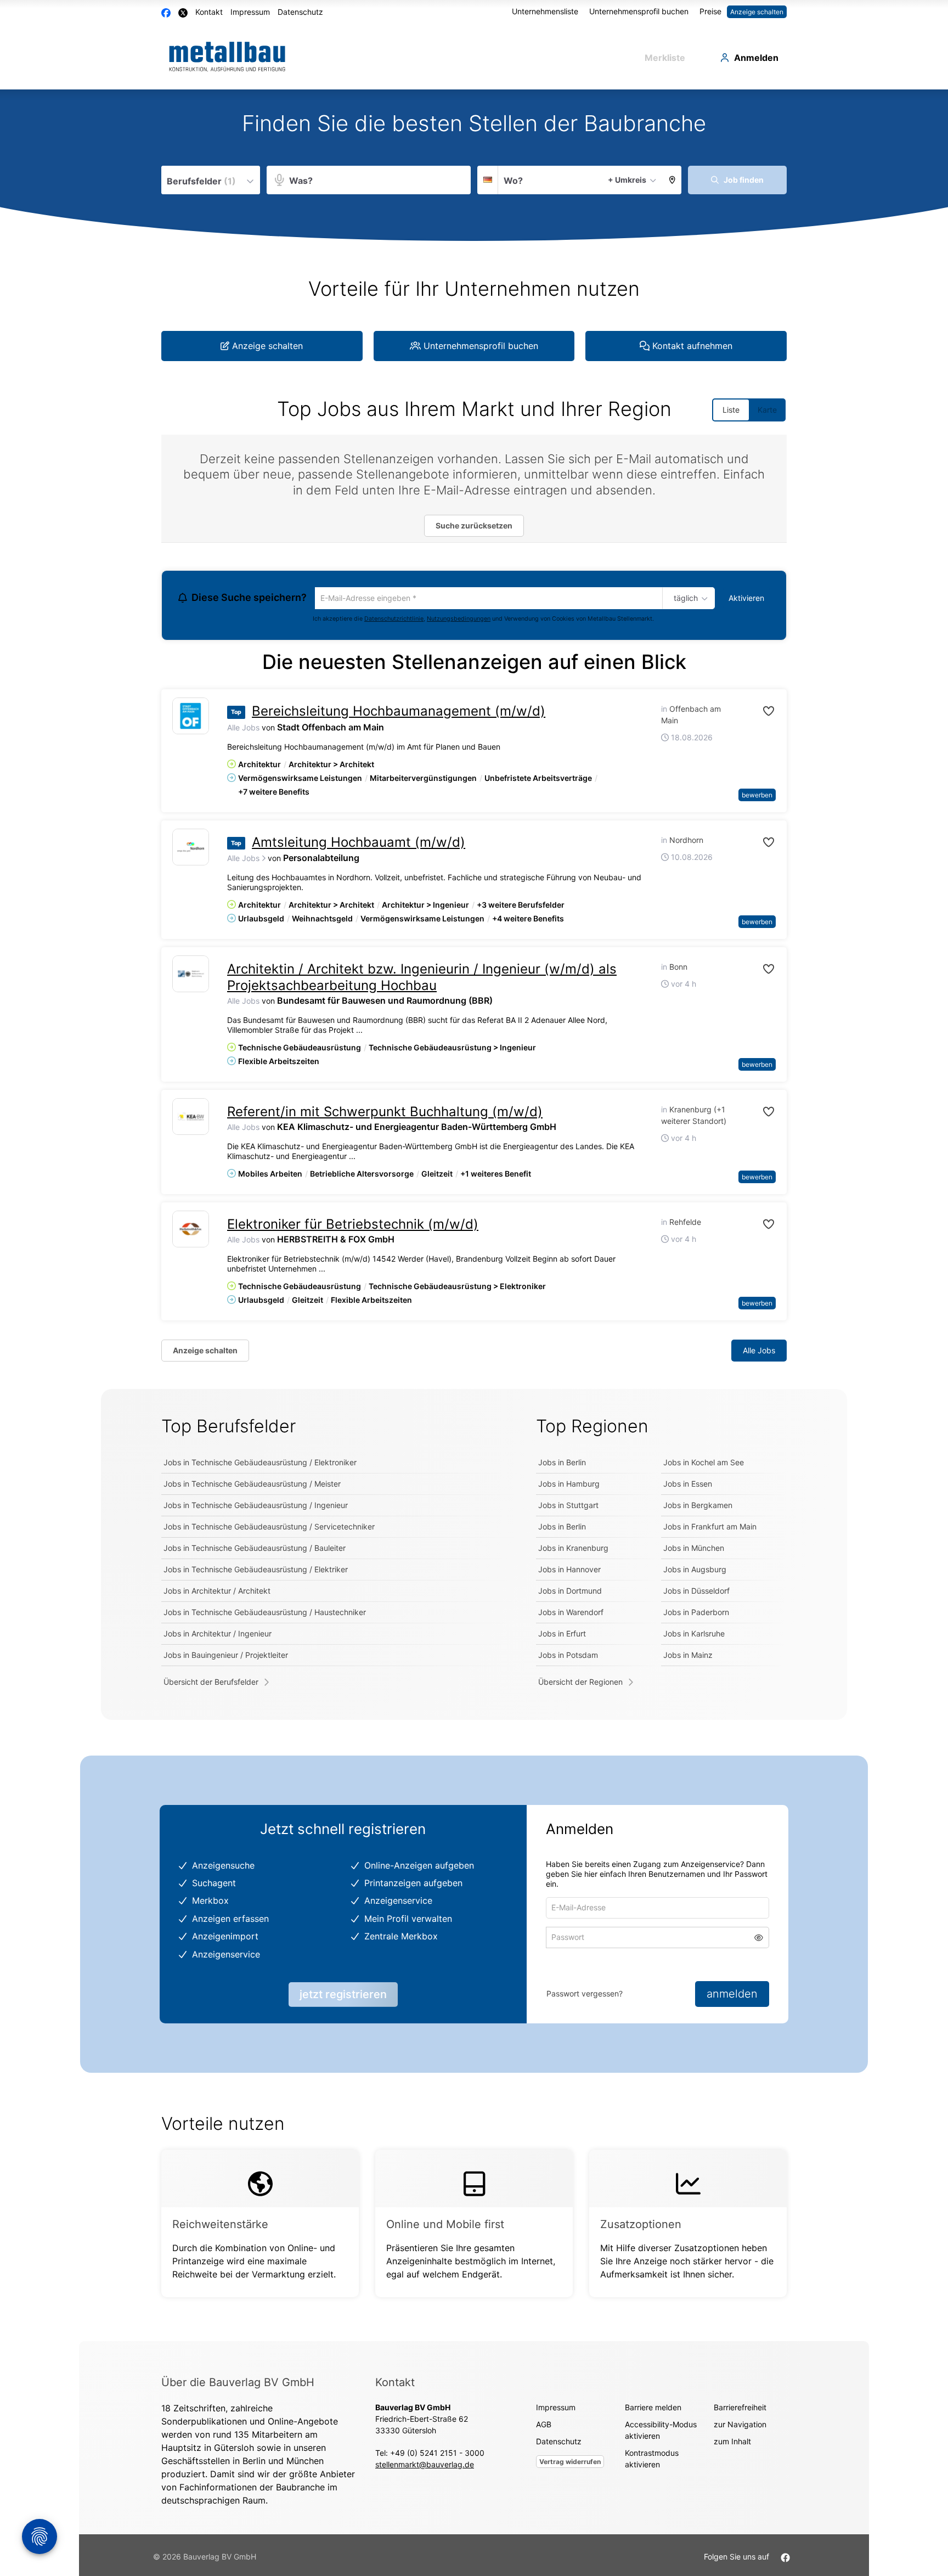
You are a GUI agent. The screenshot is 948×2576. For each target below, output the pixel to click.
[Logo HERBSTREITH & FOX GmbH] (191, 1231)
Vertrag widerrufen (570, 2463)
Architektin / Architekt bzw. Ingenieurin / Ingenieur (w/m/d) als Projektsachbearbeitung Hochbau (422, 979)
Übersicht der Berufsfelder (211, 1683)
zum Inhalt (732, 2443)
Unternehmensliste (545, 11)
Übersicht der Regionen (580, 1683)
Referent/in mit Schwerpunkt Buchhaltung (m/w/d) (385, 1113)
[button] (672, 180)
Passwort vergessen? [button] (585, 1995)
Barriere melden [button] (653, 2409)
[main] (474, 1216)
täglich (684, 599)
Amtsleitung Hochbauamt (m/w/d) (359, 843)
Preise (710, 11)
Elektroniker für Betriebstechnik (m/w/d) (353, 1226)
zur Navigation (740, 2426)
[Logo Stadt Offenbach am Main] (191, 718)
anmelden (732, 1995)
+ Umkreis (627, 180)
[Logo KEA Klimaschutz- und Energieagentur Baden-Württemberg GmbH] (191, 1118)
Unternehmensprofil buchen (639, 11)
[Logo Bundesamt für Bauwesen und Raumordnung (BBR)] (191, 975)
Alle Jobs (243, 729)
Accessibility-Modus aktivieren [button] (661, 2432)
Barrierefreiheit (740, 2409)
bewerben (757, 796)
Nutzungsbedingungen (459, 620)
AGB (544, 2426)
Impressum (250, 12)
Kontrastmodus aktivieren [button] (652, 2460)
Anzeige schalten (757, 12)
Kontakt (209, 12)
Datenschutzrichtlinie (394, 620)
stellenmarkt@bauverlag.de (425, 2466)
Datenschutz (300, 12)
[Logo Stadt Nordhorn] (191, 848)
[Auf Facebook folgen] (785, 2558)
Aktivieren (746, 598)
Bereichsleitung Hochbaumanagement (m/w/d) (399, 713)
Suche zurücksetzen (474, 525)
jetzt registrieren (343, 1996)
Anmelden (756, 58)
